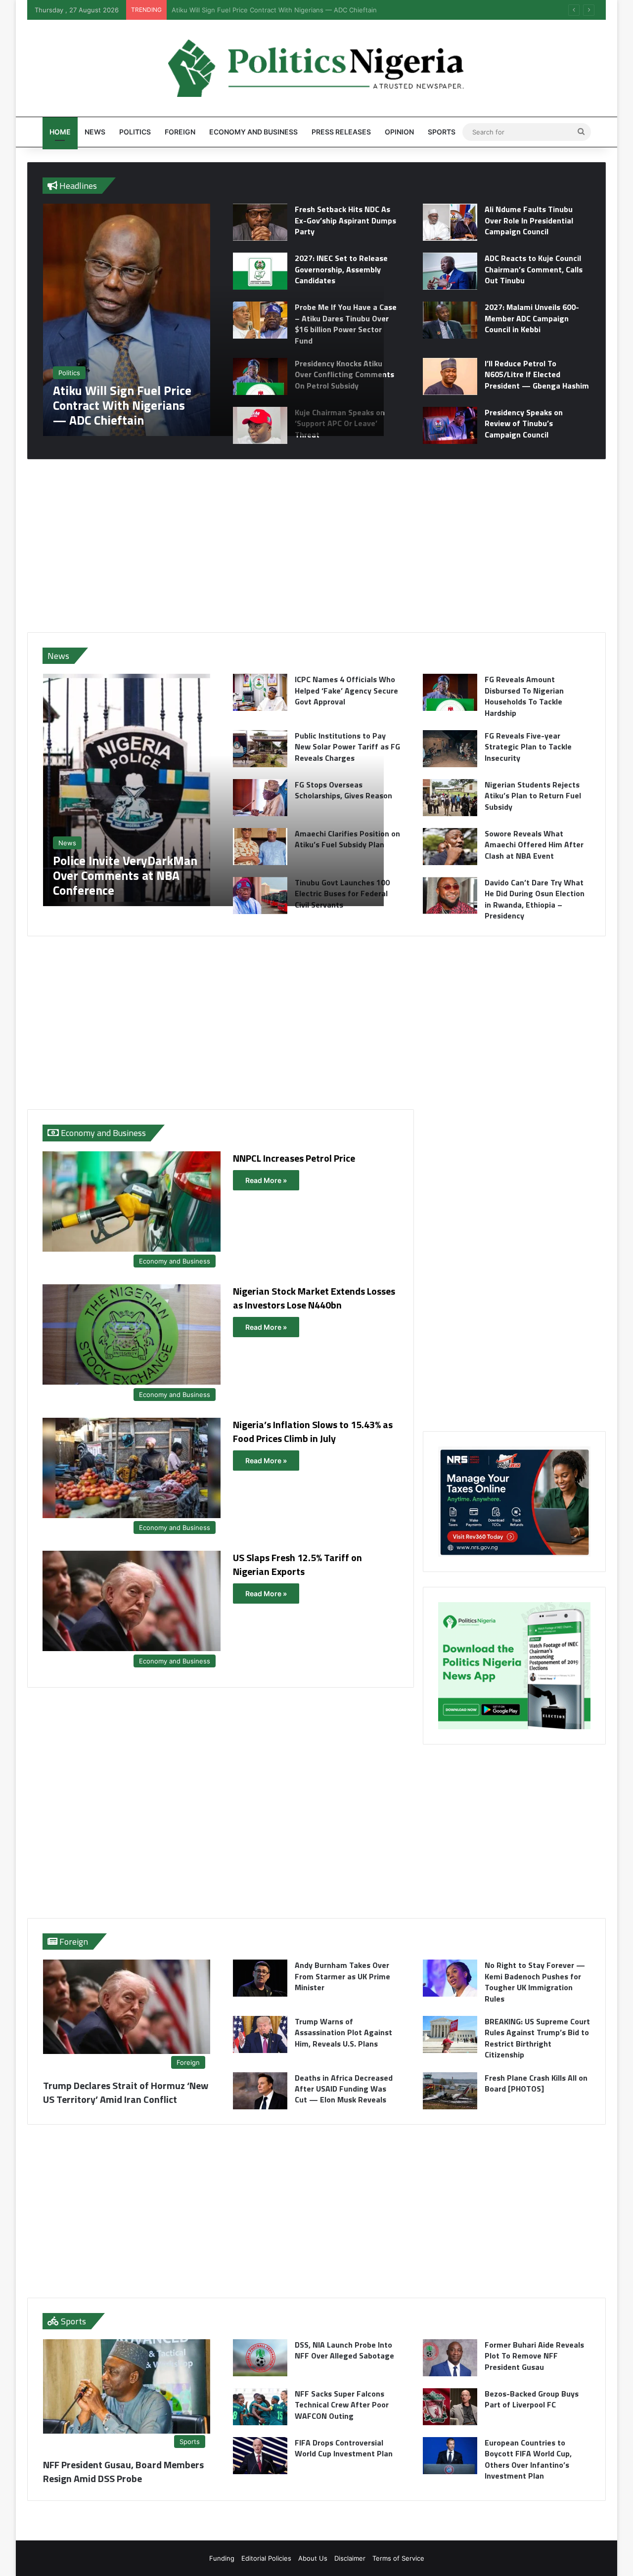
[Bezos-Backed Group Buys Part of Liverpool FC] (450, 2407)
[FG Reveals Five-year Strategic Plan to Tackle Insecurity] (450, 749)
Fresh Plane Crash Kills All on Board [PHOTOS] (536, 2083)
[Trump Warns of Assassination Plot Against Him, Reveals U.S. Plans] (260, 2034)
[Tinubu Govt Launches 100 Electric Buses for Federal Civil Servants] (260, 895)
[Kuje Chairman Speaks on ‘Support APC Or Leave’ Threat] (260, 425)
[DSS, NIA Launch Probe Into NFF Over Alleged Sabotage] (260, 2358)
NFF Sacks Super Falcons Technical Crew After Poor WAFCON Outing (342, 2405)
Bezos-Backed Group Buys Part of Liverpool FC (532, 2399)
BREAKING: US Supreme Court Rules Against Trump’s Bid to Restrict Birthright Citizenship (537, 2038)
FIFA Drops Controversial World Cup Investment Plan (344, 2448)
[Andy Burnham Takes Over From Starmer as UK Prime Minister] (260, 1978)
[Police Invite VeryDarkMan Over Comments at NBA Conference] (213, 790)
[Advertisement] (316, 546)
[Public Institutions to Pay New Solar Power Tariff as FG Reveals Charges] (260, 749)
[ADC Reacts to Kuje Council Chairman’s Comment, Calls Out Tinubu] (450, 271)
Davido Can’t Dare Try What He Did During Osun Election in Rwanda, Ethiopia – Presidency (535, 899)
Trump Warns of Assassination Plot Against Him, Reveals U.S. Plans (343, 2032)
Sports (442, 132)
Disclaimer (350, 2558)
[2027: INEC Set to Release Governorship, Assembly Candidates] (260, 271)
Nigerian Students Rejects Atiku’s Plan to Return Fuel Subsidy (533, 796)
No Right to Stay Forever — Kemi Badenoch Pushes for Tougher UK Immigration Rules (535, 1982)
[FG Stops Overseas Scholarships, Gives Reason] (260, 798)
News (95, 132)
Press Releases (341, 132)
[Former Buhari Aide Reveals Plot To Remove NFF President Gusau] (450, 2358)
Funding (222, 2558)
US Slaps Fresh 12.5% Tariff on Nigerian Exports (297, 1564)
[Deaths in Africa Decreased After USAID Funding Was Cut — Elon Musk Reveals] (260, 2091)
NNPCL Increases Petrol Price (294, 1158)
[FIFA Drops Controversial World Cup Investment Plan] (260, 2456)
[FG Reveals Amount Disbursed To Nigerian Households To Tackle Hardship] (450, 692)
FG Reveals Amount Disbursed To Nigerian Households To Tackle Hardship (524, 696)
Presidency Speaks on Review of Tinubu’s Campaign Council (524, 423)
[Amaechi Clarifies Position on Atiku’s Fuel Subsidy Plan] (260, 847)
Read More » (266, 1180)
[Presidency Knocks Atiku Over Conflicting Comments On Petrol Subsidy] (260, 376)
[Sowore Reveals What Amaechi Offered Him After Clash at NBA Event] (450, 847)
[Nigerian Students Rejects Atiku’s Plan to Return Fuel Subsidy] (450, 798)
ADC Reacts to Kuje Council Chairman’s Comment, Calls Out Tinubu (534, 269)
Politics (135, 132)
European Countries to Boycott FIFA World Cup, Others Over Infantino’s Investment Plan (528, 2459)
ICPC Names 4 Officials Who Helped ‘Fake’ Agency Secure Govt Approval (284, 10)
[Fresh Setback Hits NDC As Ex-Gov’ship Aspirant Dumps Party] (260, 222)
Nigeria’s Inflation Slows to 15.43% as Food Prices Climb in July (313, 1431)
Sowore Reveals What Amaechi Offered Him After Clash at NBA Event (534, 845)
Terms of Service (398, 2558)
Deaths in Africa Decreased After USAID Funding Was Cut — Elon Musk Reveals (344, 2089)
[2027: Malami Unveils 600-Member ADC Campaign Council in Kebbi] (450, 320)
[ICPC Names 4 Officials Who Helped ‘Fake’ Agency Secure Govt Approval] (260, 692)
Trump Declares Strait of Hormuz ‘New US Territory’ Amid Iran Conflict (126, 2092)
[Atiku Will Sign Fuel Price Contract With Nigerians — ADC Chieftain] (213, 320)
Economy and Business (253, 132)
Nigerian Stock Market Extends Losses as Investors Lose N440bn (314, 1298)
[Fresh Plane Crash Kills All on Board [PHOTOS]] (450, 2091)
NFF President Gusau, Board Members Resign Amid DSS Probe (123, 2471)
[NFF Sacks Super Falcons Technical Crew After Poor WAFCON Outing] (260, 2407)
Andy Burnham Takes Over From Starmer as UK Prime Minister (342, 1976)
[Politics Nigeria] (316, 68)
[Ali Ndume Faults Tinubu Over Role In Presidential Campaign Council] (450, 222)
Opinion (399, 132)
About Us (313, 2558)
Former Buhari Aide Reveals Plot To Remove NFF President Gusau (534, 2356)
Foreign (180, 132)
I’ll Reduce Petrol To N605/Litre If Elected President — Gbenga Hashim (537, 374)
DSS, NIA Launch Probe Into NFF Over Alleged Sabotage (344, 2350)
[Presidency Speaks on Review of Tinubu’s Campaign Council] (450, 425)
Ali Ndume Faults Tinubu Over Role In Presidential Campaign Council (529, 220)
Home (60, 132)
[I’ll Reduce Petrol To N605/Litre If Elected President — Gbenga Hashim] (450, 376)
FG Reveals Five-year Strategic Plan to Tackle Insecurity (528, 747)
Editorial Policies (266, 2558)
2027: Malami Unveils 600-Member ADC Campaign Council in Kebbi (532, 318)
